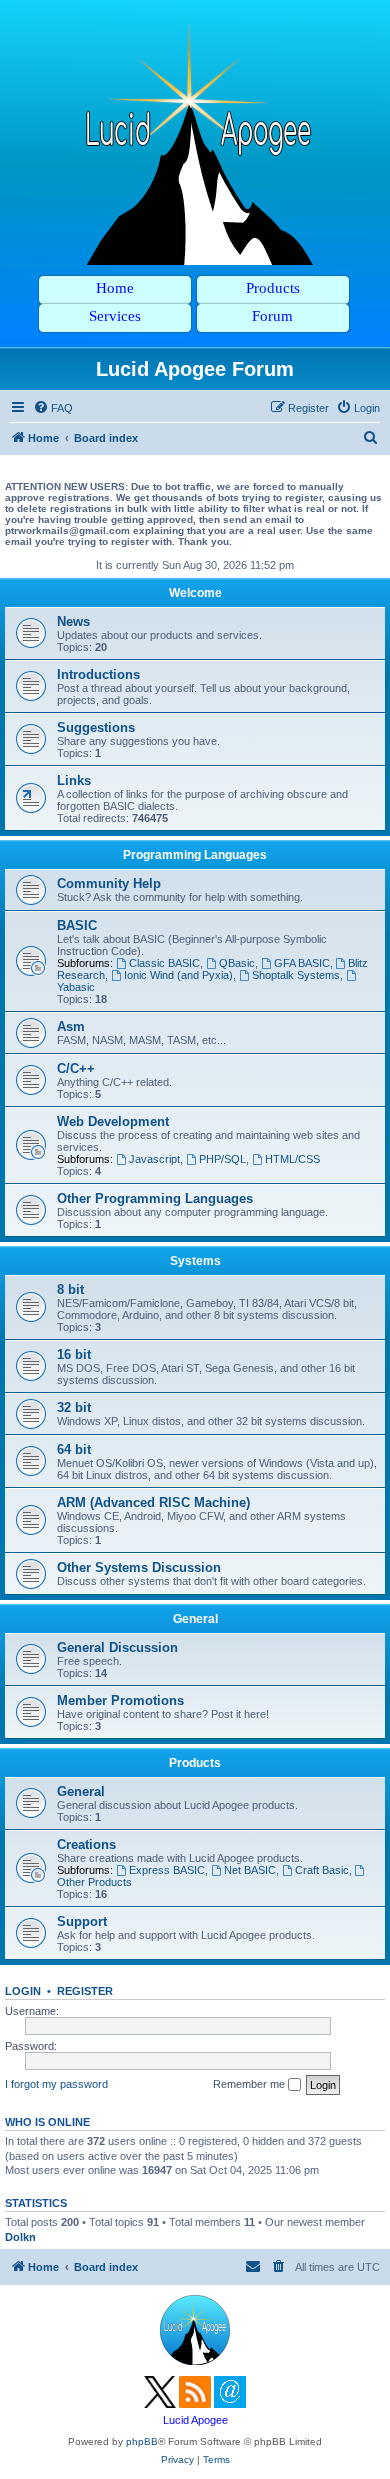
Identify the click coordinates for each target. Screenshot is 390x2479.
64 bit (74, 1449)
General (195, 1619)
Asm (71, 1026)
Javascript (154, 1159)
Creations (86, 1844)
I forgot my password (56, 2084)
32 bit (74, 1407)
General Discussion (117, 1647)
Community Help (109, 883)
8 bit (70, 1289)
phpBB (142, 2441)
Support (82, 1921)
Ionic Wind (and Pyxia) (178, 975)
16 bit (74, 1354)
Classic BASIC (164, 963)
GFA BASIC (302, 963)
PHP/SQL (222, 1159)
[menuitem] (53, 408)
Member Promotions (120, 1700)
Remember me (250, 2084)
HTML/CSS (292, 1159)
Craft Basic (322, 1870)
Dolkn (20, 2237)
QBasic (237, 963)
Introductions (98, 674)
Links (74, 780)
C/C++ (76, 1068)
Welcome (195, 593)
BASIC (77, 925)
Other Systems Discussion (139, 1567)
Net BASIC (250, 1870)
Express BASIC (167, 1870)
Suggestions (96, 727)
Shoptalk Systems (296, 975)
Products (195, 1763)
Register (85, 1991)
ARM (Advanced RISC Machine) (153, 1502)
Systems (195, 1261)
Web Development (113, 1121)
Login (23, 1991)
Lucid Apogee (195, 2420)
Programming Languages (195, 855)
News (73, 621)
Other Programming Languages (155, 1198)
